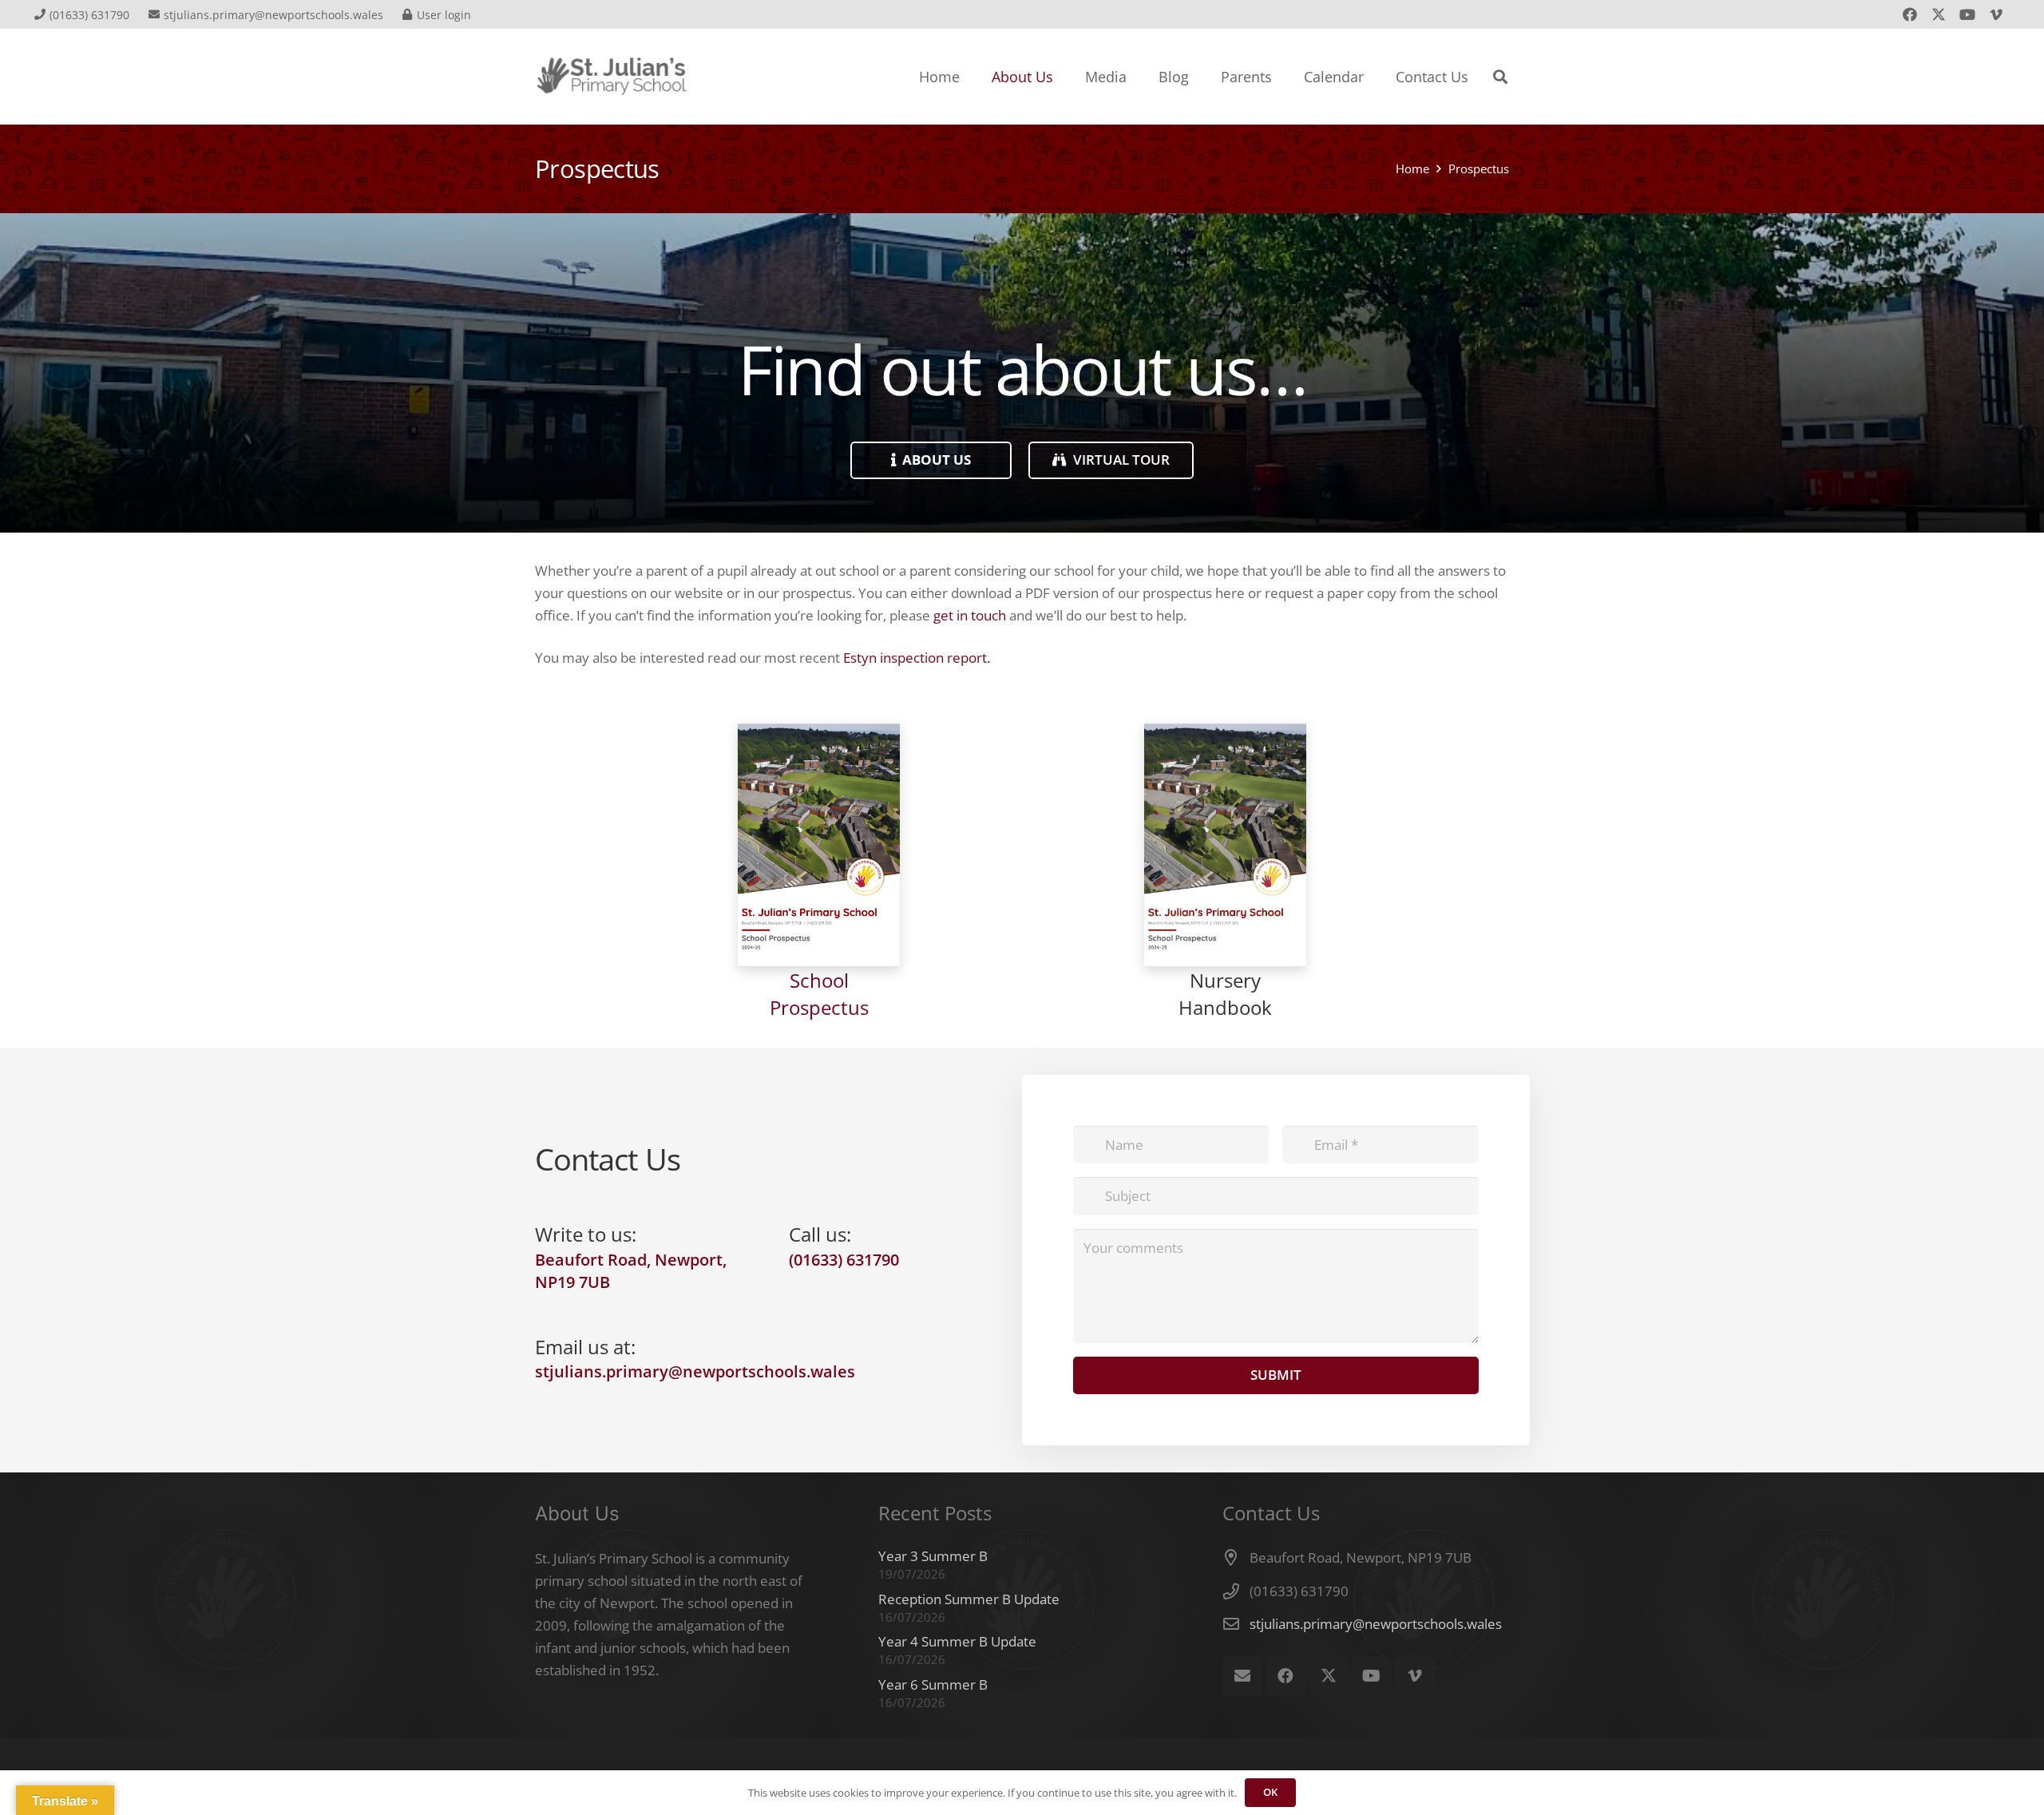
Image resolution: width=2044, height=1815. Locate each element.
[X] (1939, 14)
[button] (1500, 77)
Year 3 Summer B (933, 1556)
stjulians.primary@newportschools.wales (1376, 1624)
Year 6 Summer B (933, 1684)
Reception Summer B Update (969, 1599)
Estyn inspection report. (917, 658)
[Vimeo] (1996, 14)
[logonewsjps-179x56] (612, 77)
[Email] (1242, 1676)
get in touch (970, 615)
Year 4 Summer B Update (957, 1641)
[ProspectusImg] (819, 845)
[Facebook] (1910, 14)
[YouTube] (1967, 14)
